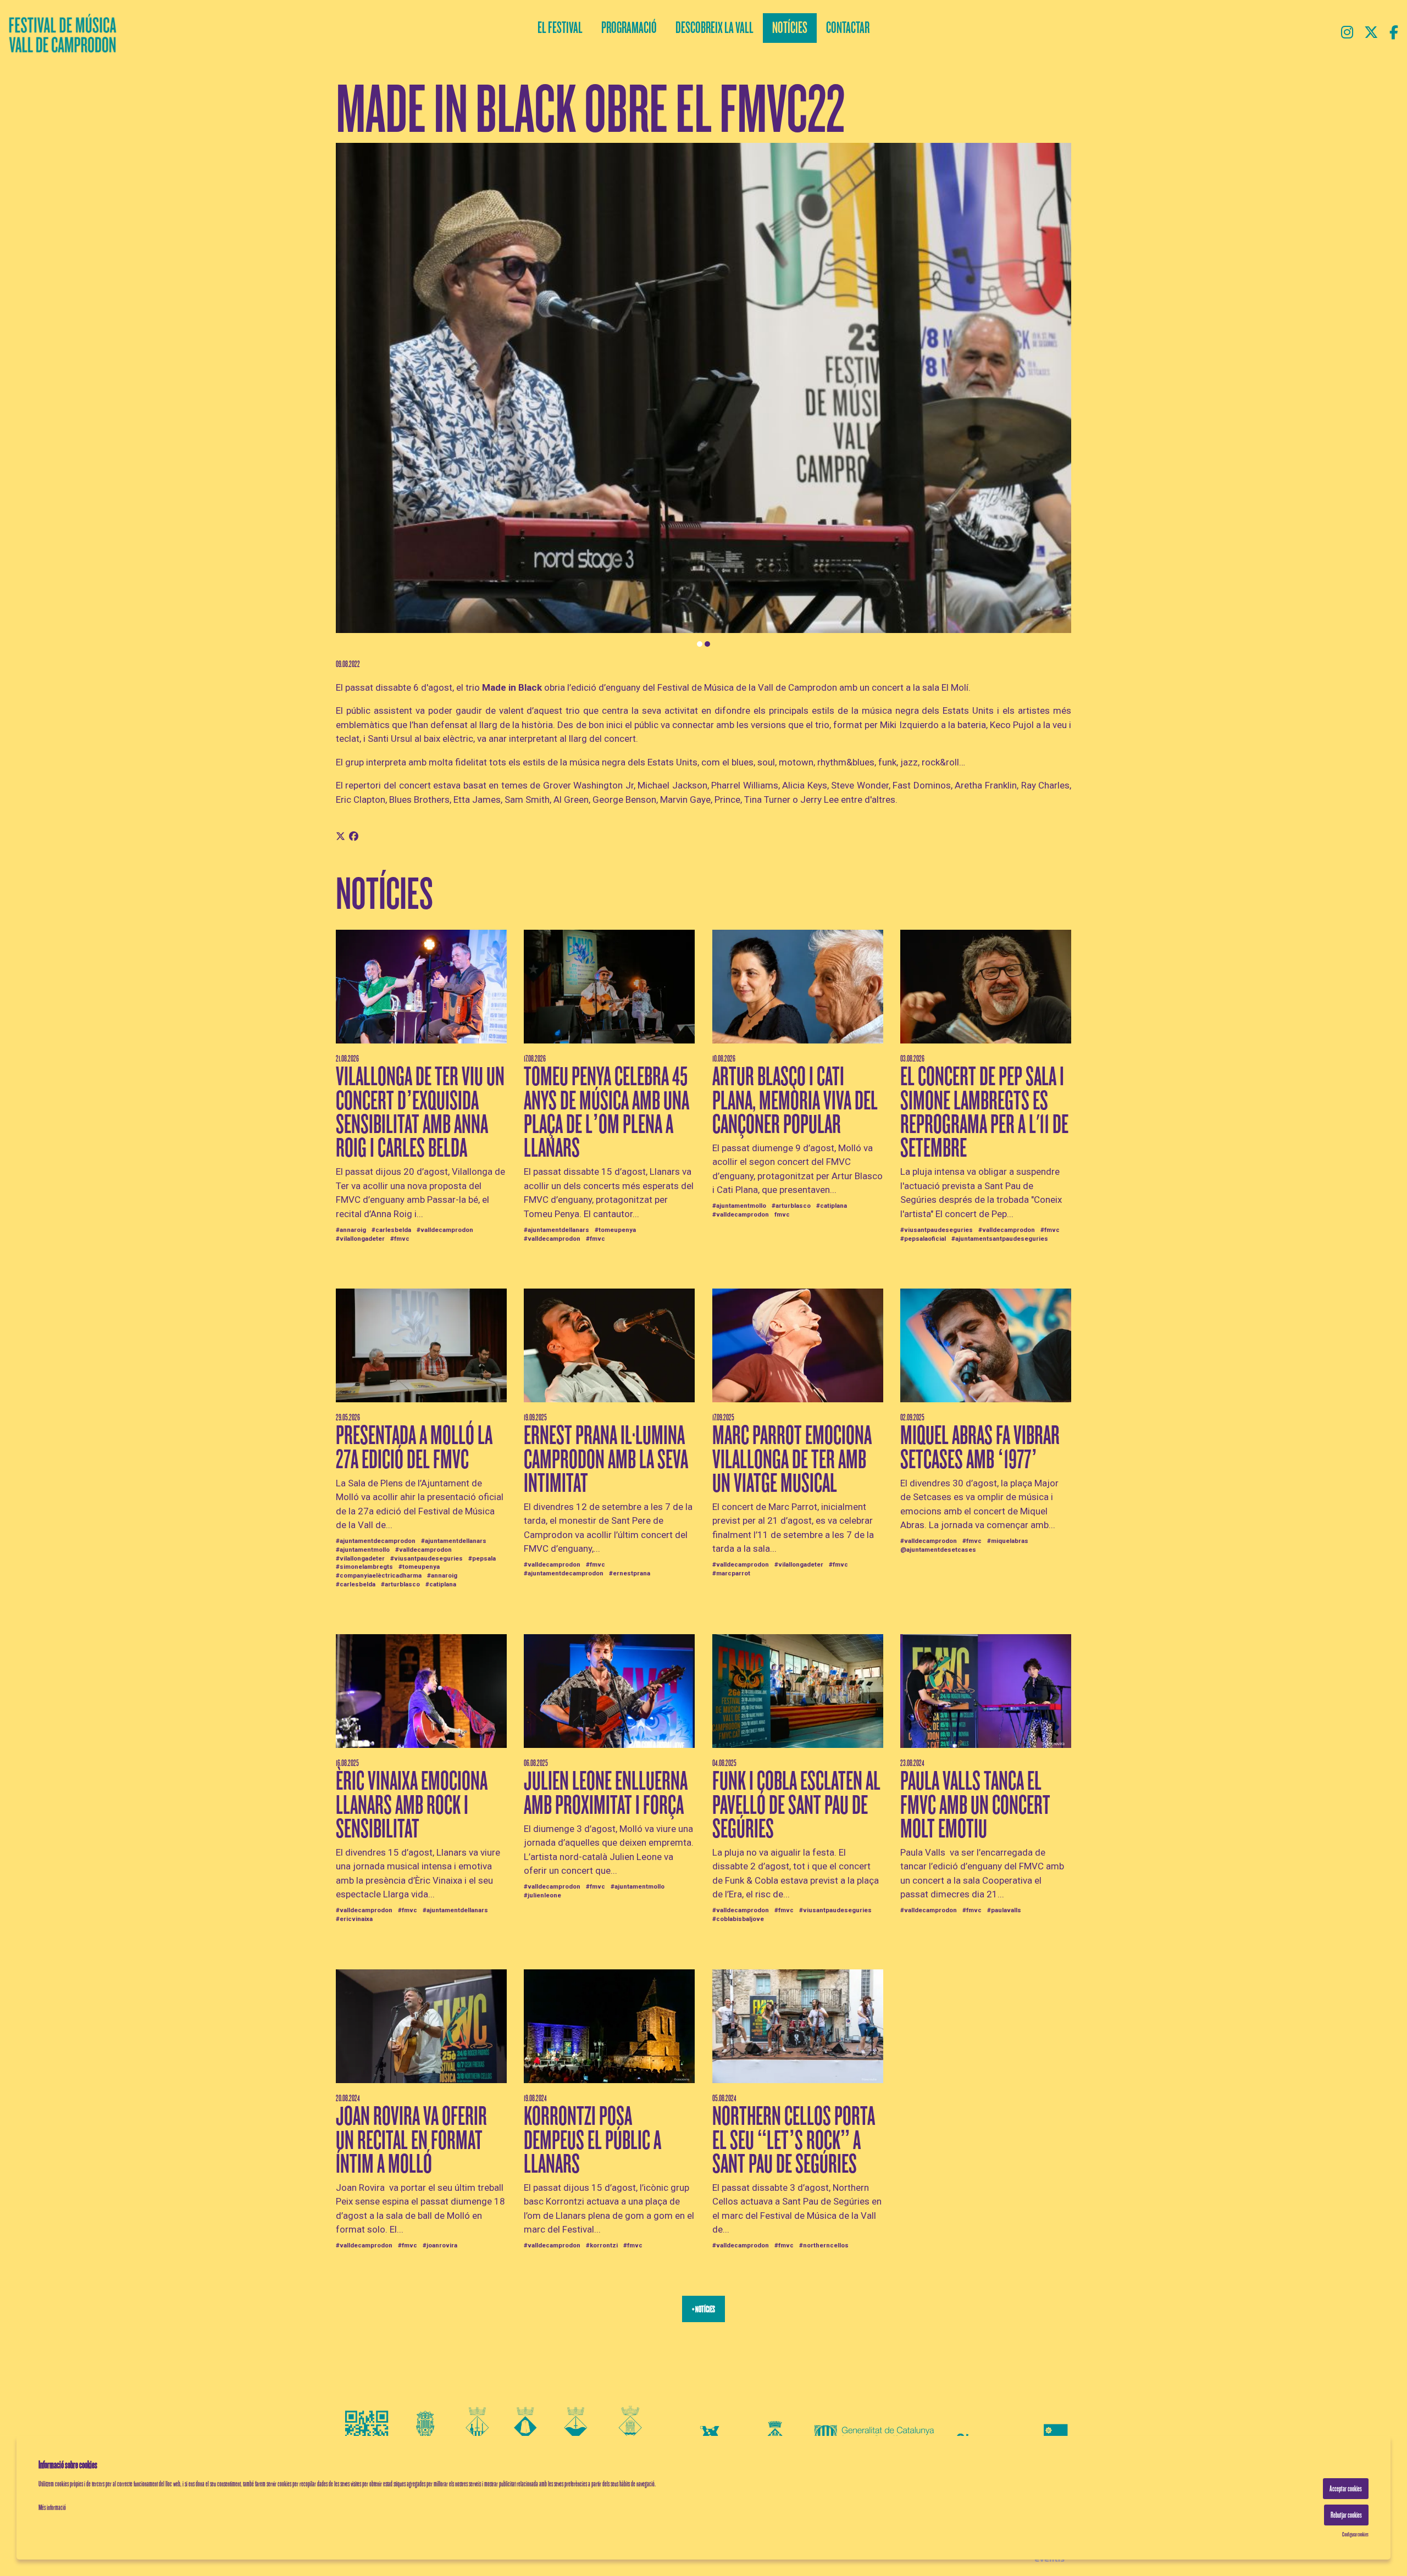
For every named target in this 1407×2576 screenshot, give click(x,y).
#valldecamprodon (445, 1230)
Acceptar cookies (1346, 2489)
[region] (703, 396)
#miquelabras (1008, 1541)
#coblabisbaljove (738, 1919)
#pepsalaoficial (923, 1239)
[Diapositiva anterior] (351, 396)
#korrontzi (602, 2245)
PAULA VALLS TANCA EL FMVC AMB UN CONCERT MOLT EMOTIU (975, 1805)
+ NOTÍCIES (703, 2309)
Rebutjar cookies (1346, 2515)
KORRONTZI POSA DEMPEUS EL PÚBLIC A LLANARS (592, 2140)
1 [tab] (700, 644)
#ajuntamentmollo (739, 1206)
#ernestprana (630, 1573)
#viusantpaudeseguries (937, 1230)
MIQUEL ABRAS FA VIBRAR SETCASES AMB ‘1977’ (980, 1447)
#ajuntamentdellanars (556, 1230)
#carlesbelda (391, 1230)
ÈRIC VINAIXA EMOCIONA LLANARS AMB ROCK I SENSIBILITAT (412, 1805)
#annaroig (351, 1230)
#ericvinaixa (354, 1919)
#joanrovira (440, 2245)
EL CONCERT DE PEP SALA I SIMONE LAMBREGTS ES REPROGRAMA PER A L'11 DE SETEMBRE (984, 1112)
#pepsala (482, 1558)
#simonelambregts (364, 1567)
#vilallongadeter (360, 1239)
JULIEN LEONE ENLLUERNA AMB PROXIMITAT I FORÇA (606, 1793)
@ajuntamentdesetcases (938, 1550)
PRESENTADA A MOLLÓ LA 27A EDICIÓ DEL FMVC (414, 1447)
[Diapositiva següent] (1056, 396)
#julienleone (542, 1895)
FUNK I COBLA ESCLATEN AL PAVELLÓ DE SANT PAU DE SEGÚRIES (796, 1805)
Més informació (52, 2508)
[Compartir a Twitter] (340, 837)
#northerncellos (824, 2245)
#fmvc (400, 1239)
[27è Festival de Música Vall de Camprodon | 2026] (234, 36)
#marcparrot (731, 1573)
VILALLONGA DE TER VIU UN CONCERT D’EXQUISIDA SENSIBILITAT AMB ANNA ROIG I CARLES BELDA (420, 1112)
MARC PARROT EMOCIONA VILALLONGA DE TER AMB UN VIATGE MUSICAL (792, 1459)
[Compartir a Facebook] (354, 837)
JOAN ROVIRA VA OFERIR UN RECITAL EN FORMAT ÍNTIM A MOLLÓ (411, 2140)
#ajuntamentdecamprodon (376, 1541)
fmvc (782, 1214)
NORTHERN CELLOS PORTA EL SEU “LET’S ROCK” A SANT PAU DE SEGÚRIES (794, 2140)
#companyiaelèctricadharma (379, 1575)
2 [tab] (707, 644)
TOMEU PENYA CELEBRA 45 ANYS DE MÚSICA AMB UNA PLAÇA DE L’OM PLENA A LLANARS (606, 1112)
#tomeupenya (615, 1230)
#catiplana (832, 1206)
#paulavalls (1004, 1910)
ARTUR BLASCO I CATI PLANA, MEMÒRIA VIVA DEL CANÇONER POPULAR (795, 1100)
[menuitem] (1347, 33)
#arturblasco (791, 1206)
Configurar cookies (1355, 2534)
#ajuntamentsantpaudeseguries (1000, 1239)
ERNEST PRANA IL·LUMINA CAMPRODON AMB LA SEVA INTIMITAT (606, 1459)
